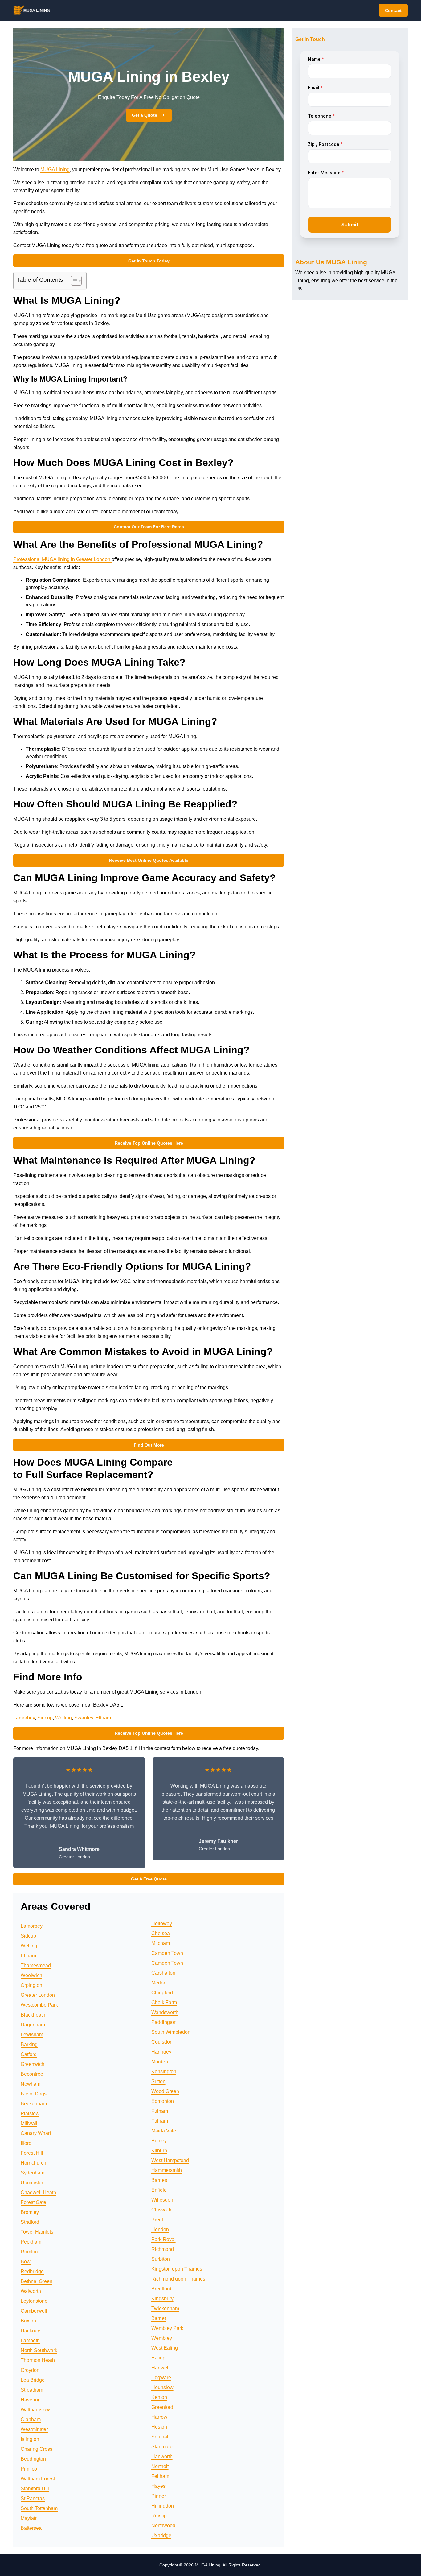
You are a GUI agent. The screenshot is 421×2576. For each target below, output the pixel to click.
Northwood (163, 2526)
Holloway (162, 1924)
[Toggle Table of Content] (73, 281)
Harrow (159, 2417)
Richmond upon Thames (178, 2279)
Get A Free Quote (149, 1879)
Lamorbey (24, 1718)
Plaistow (30, 2114)
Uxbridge (161, 2535)
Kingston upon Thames (177, 2269)
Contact (393, 10)
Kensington (164, 2072)
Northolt (160, 2466)
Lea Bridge (33, 2380)
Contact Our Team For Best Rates (149, 527)
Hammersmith (167, 2170)
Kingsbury (162, 2299)
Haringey (161, 2052)
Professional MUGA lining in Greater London (62, 559)
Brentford (161, 2289)
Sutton (158, 2081)
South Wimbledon (171, 2032)
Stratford (30, 2222)
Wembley (162, 2338)
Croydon (30, 2370)
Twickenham (165, 2308)
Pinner (159, 2496)
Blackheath (33, 2015)
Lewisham (32, 2035)
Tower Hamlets (37, 2232)
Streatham (32, 2390)
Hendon (160, 2229)
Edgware (161, 2378)
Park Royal (163, 2239)
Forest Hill (32, 2153)
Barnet (159, 2318)
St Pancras (33, 2498)
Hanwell (160, 2368)
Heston (159, 2427)
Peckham (31, 2242)
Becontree (32, 2074)
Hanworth (162, 2456)
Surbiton (161, 2259)
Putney (159, 2141)
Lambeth (30, 2341)
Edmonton (163, 2101)
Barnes (159, 2180)
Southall (160, 2437)
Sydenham (33, 2173)
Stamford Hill (35, 2489)
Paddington (164, 2022)
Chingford (162, 1993)
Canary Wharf (36, 2133)
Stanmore (162, 2447)
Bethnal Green (37, 2281)
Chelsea (161, 1933)
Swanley (84, 1718)
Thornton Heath (38, 2360)
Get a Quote (145, 115)
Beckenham (34, 2104)
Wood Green (165, 2091)
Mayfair (29, 2518)
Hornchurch (33, 2163)
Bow (26, 2262)
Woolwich (31, 1975)
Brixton (28, 2321)
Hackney (30, 2331)
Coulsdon (162, 2042)
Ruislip (159, 2516)
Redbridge (32, 2271)
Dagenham (33, 2025)
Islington (30, 2439)
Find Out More (149, 1445)
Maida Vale (164, 2131)
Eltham (103, 1718)
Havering (31, 2400)
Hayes (158, 2486)
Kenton (159, 2397)
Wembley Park (167, 2328)
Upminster (32, 2183)
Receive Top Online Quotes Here (149, 1143)
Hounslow (162, 2387)
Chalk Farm (164, 2002)
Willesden (162, 2200)
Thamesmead (36, 1965)
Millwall (29, 2123)
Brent (157, 2220)
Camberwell (34, 2311)
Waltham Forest (38, 2479)
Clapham (31, 2419)
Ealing (158, 2358)
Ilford (26, 2143)
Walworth (31, 2291)
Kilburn (159, 2151)
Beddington (33, 2459)
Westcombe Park (39, 2005)
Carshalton (163, 1973)
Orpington (31, 1985)
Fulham (160, 2111)
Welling (63, 1718)
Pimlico (29, 2469)
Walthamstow (35, 2410)
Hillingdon (163, 2506)
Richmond (163, 2249)
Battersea (31, 2528)
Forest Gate (33, 2202)
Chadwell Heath (38, 2192)
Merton (159, 1983)
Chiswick (161, 2210)
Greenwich (33, 2064)
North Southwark (39, 2350)
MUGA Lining (55, 169)
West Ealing (165, 2348)
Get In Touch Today (149, 261)
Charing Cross (37, 2449)
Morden (160, 2062)
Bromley (30, 2212)
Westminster (34, 2429)
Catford (29, 2054)
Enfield (159, 2190)
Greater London (38, 1995)
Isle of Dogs (34, 2094)
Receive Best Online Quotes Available (149, 860)
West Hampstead (170, 2160)
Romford (30, 2252)
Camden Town (167, 1953)
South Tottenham (39, 2508)
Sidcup (45, 1718)
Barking (29, 2044)
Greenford (162, 2407)
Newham (31, 2084)
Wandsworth (165, 2012)
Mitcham (161, 1943)
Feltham (160, 2476)
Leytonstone (34, 2301)
